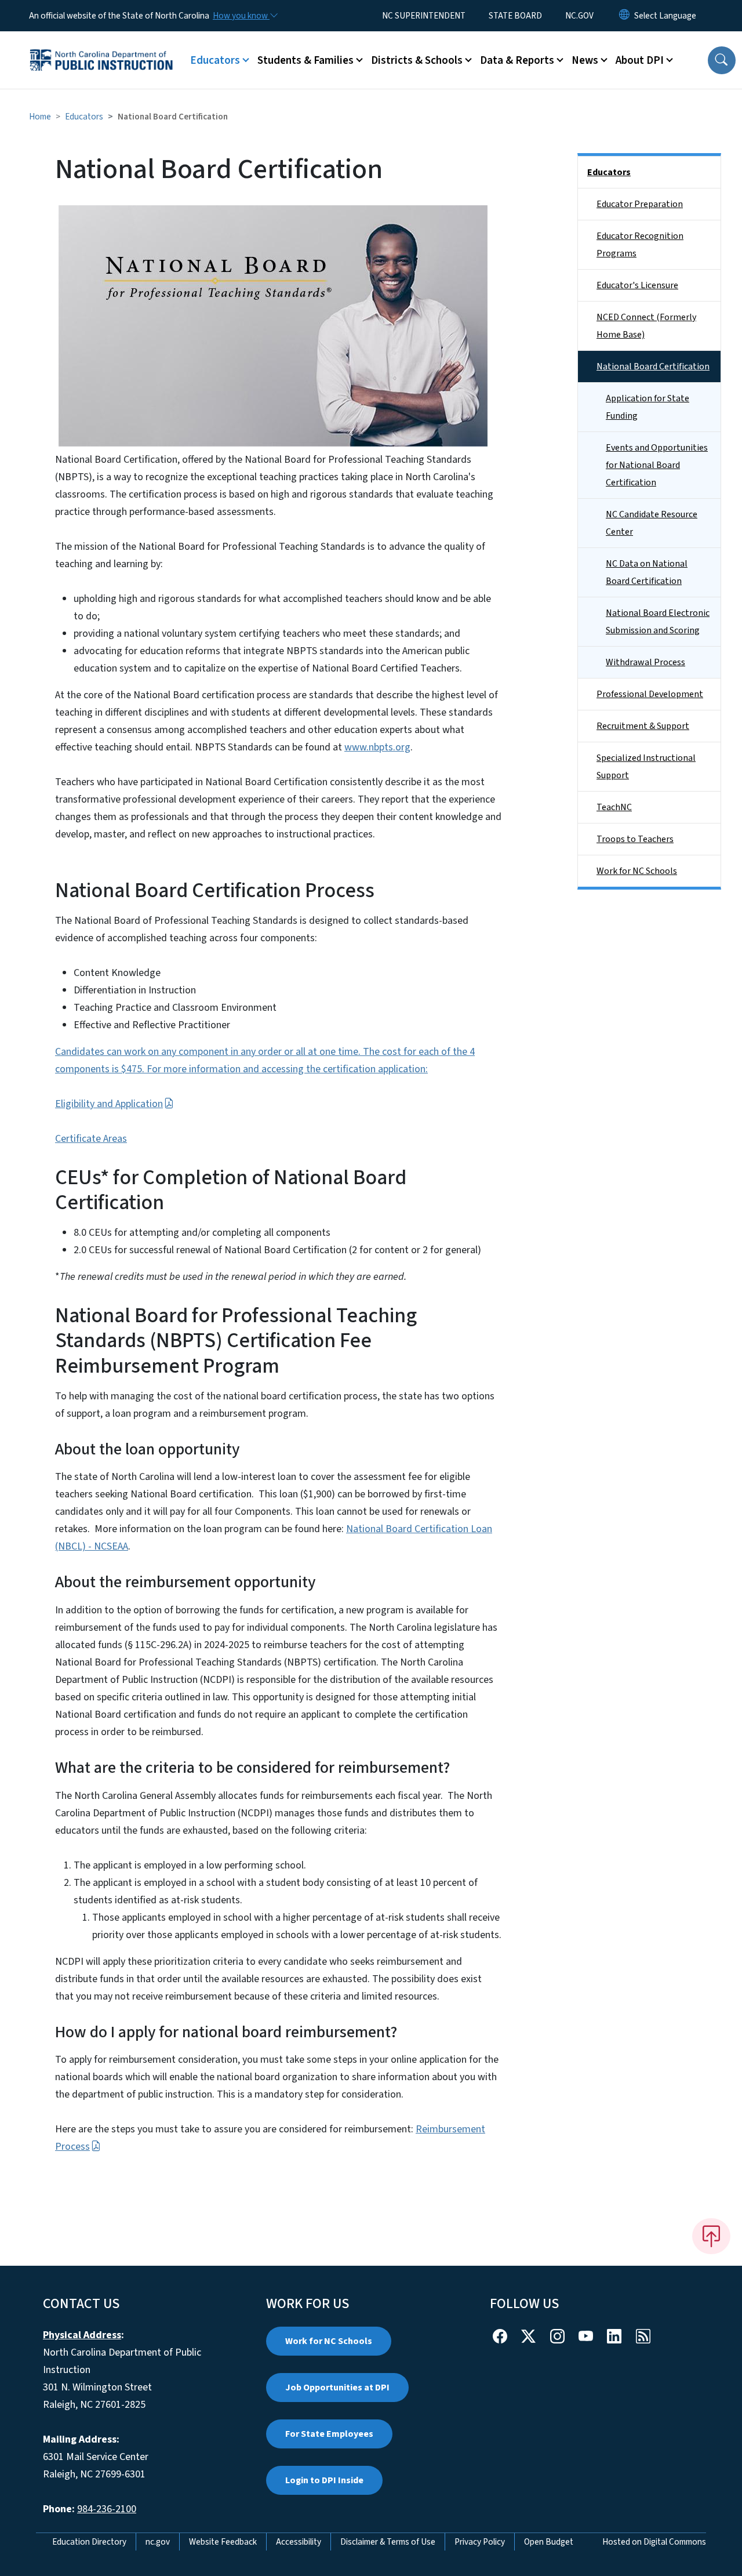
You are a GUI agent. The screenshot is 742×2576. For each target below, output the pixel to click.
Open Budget (549, 2542)
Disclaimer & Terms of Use (388, 2542)
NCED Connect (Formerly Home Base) (646, 326)
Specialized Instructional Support (646, 767)
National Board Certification (653, 367)
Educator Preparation (640, 204)
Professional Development (650, 694)
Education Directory (89, 2542)
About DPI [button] (640, 60)
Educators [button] (215, 60)
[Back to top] (711, 2236)
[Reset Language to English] (624, 16)
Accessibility (299, 2542)
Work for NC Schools (637, 871)
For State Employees (329, 2434)
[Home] (101, 47)
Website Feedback (223, 2542)
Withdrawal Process (645, 662)
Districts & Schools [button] (417, 60)
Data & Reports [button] (517, 60)
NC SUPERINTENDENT (424, 16)
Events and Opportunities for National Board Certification (657, 465)
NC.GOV (579, 16)
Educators (84, 117)
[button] (722, 60)
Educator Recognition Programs (640, 245)
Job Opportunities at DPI (337, 2388)
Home (40, 117)
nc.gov (158, 2542)
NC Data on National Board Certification (647, 572)
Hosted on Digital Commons (654, 2542)
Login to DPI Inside (324, 2480)
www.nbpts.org (377, 747)
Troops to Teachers (635, 839)
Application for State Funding (648, 407)
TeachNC (614, 807)
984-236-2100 (107, 2509)
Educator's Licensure (637, 285)
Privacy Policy (480, 2542)
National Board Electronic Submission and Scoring (658, 622)
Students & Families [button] (305, 60)
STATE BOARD (515, 16)
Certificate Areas (91, 1139)
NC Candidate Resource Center (652, 523)
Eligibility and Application (109, 1104)
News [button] (585, 60)
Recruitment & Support (643, 726)
